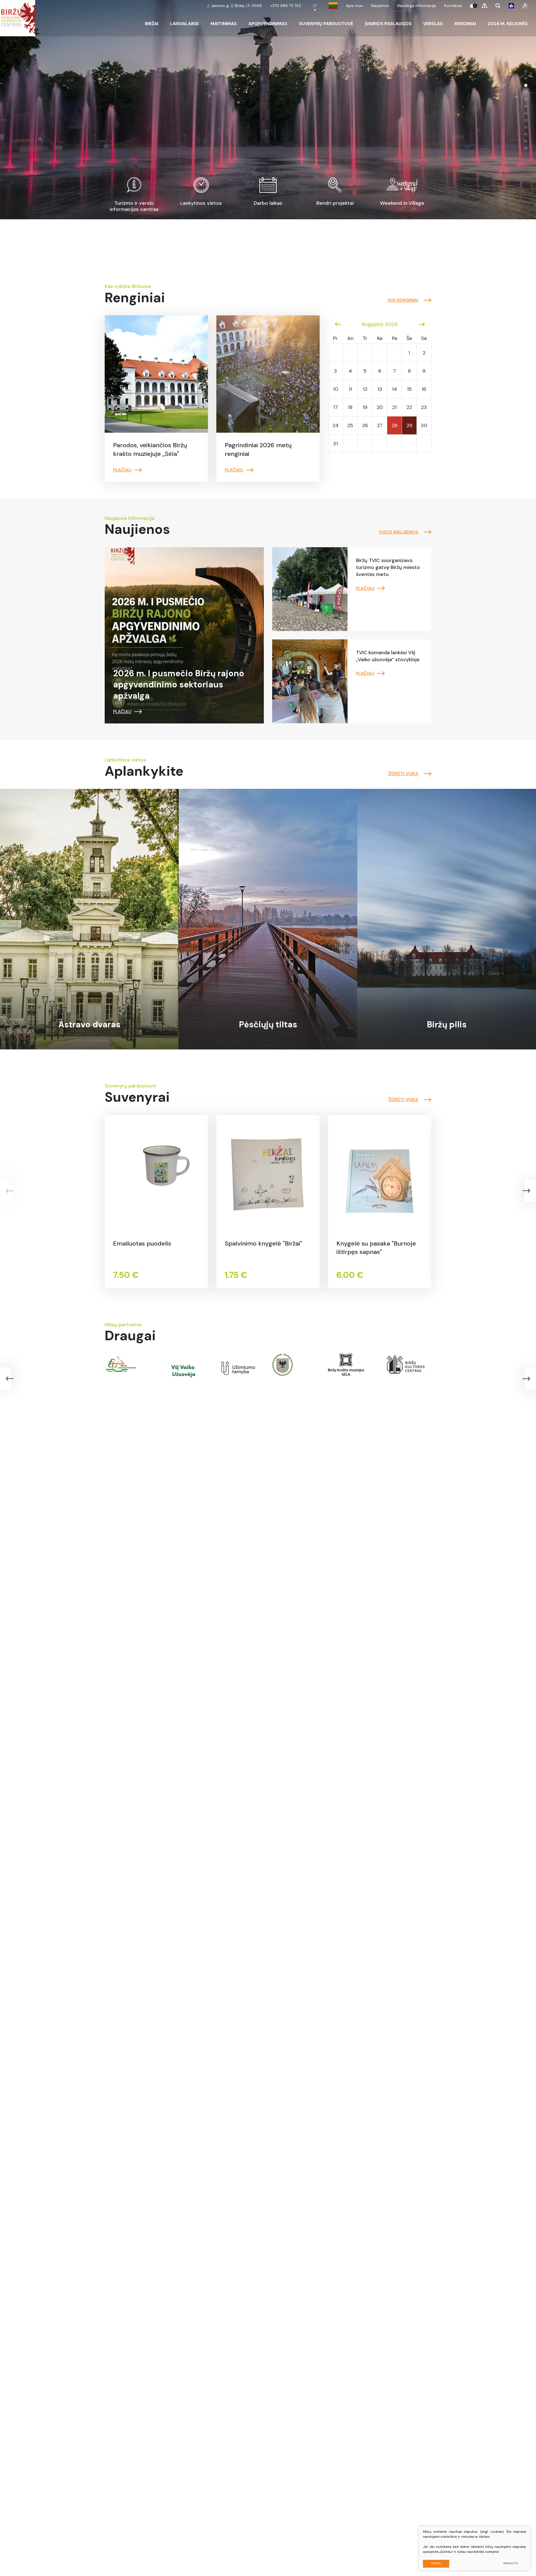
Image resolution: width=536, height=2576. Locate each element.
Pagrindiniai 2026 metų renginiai (258, 449)
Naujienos (380, 6)
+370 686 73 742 (286, 6)
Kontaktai (453, 6)
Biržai (152, 24)
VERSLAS (433, 24)
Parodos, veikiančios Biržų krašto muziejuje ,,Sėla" (150, 449)
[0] (472, 6)
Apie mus (354, 6)
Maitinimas (224, 24)
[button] (526, 71)
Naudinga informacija (417, 6)
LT (315, 6)
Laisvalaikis (184, 24)
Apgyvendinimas (268, 24)
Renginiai (465, 24)
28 (395, 425)
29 (409, 425)
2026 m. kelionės (508, 24)
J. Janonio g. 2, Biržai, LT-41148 (234, 6)
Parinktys (511, 2563)
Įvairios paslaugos (388, 24)
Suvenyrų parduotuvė (326, 24)
